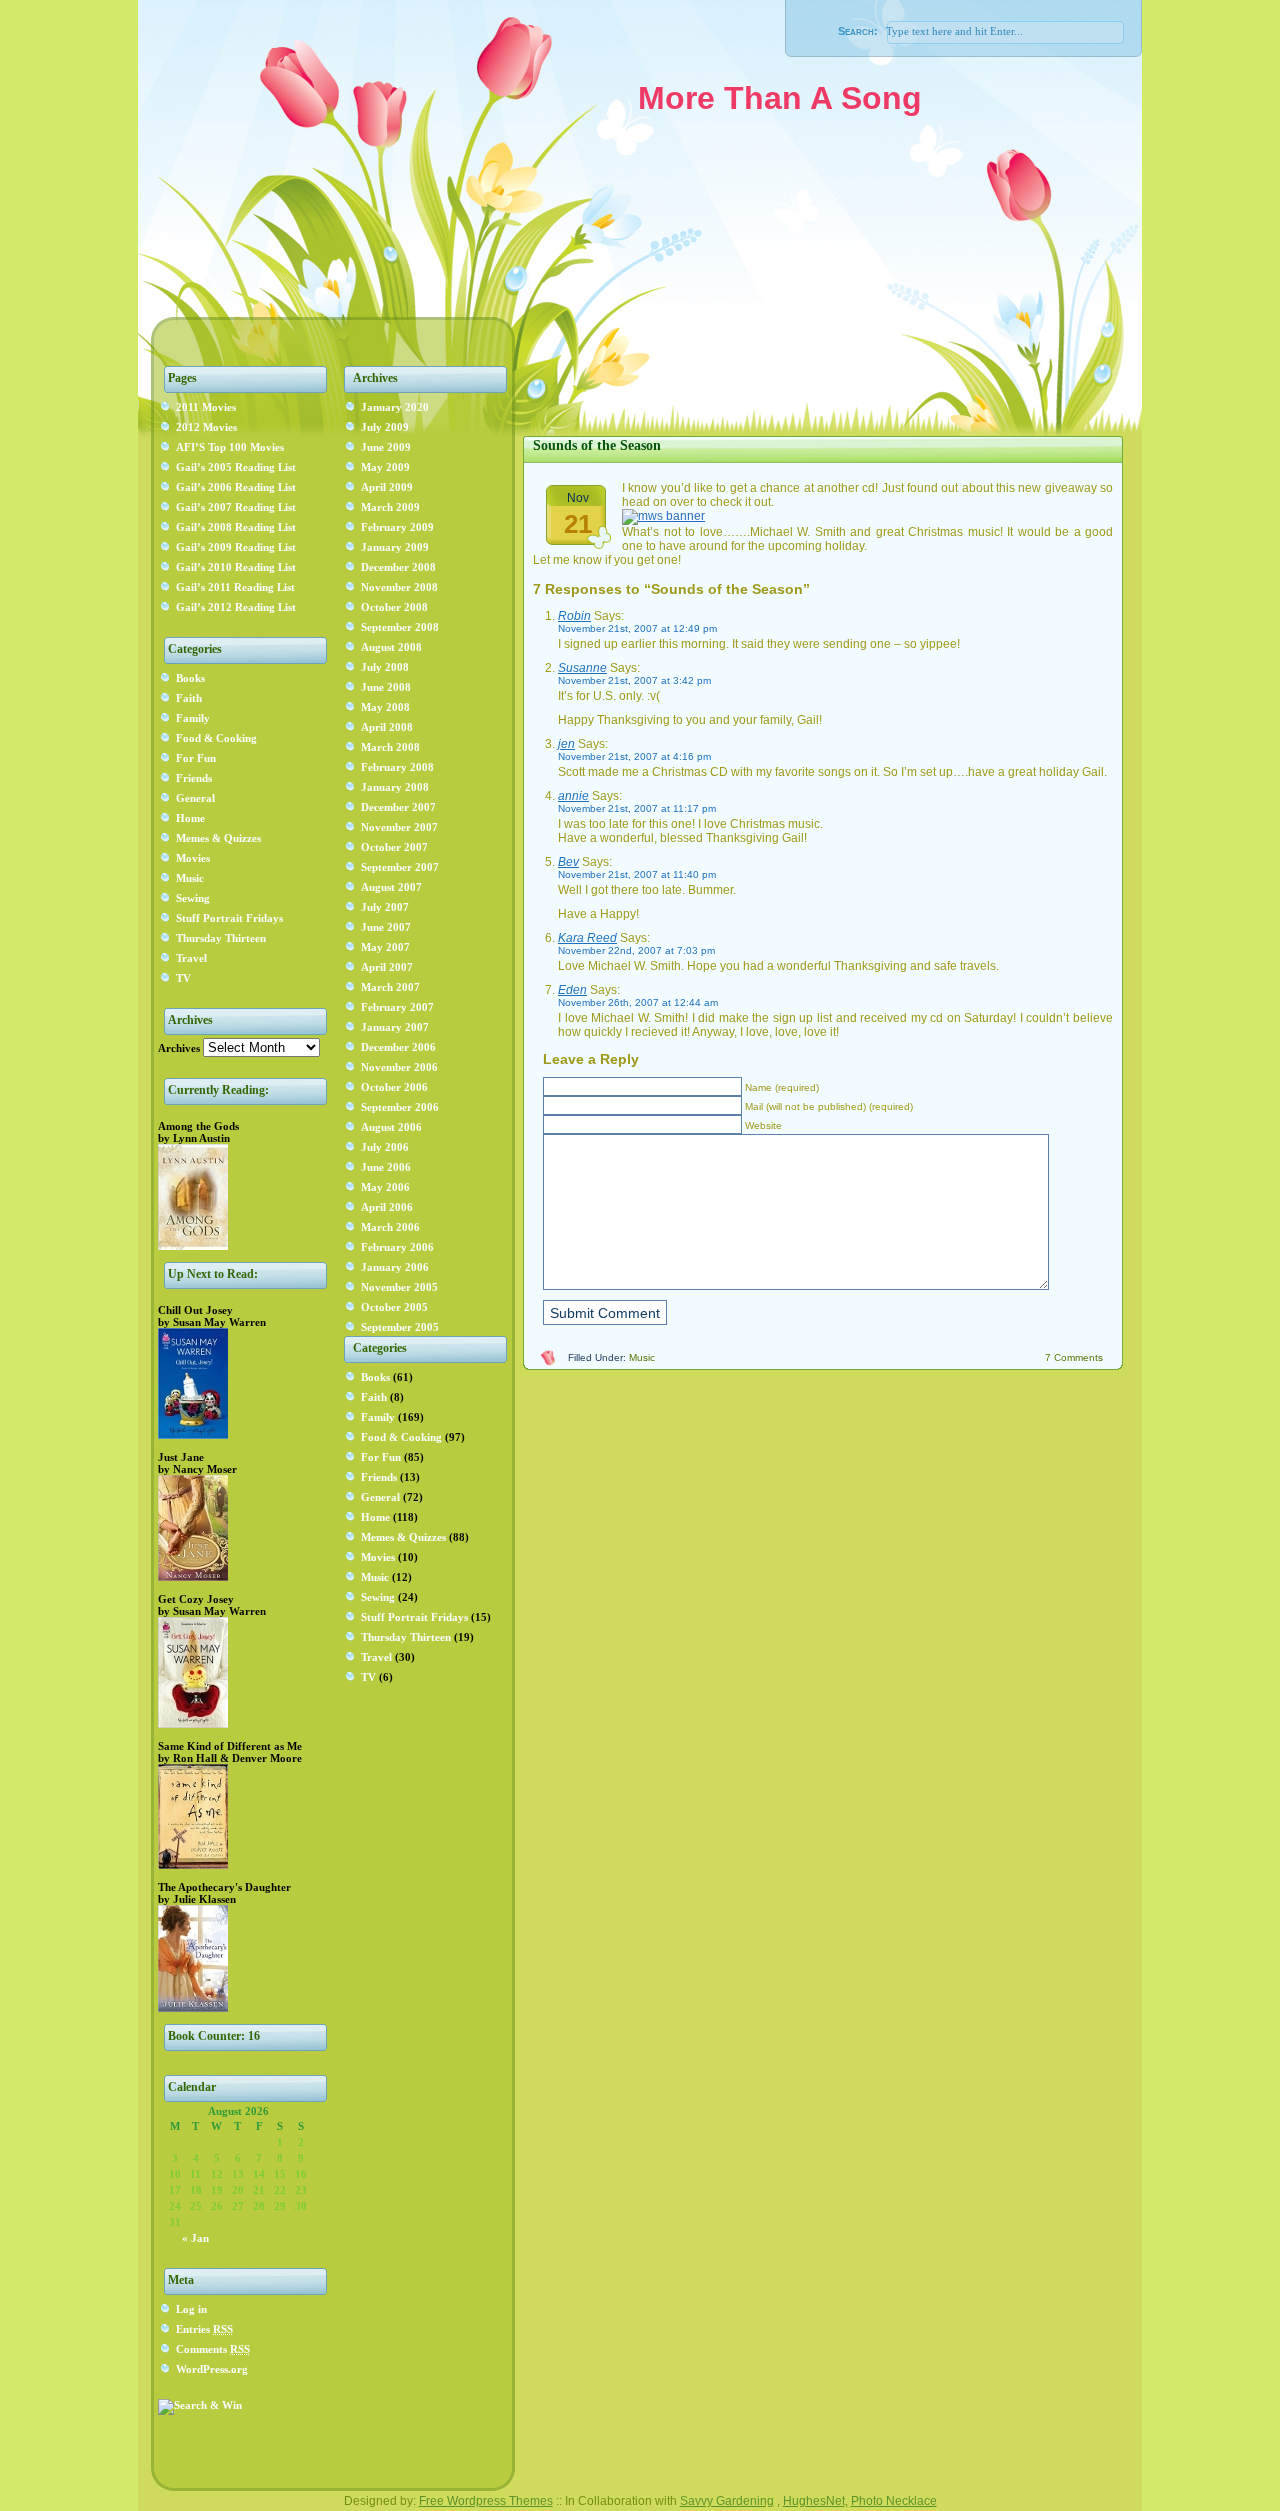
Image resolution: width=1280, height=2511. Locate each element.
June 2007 (386, 927)
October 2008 (394, 607)
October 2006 (394, 1087)
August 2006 (391, 1127)
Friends (194, 778)
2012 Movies (206, 427)
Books (190, 678)
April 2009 (387, 487)
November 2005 (399, 1287)
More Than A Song (780, 98)
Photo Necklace (894, 2501)
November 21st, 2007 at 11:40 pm (637, 874)
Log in (191, 2309)
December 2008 (398, 567)
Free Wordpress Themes (486, 2501)
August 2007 (391, 887)
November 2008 (399, 587)
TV (183, 978)
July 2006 (385, 1147)
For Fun (196, 758)
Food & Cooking (216, 738)
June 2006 (386, 1167)
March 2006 (390, 1227)
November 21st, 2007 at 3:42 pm (634, 680)
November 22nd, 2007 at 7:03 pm (636, 950)
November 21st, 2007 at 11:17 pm (637, 808)
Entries (204, 2329)
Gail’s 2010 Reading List (236, 567)
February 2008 (397, 767)
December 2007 (398, 807)
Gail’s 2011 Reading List (235, 587)
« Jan (195, 2238)
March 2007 (390, 987)
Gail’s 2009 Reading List (236, 547)
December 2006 (398, 1047)
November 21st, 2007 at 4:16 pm (634, 756)
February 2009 (397, 527)
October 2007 (394, 847)
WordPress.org (212, 2369)
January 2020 (395, 407)
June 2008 (386, 687)
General (195, 798)
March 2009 (390, 507)
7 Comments (1074, 1357)
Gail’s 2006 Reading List (236, 487)
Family (193, 718)
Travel (191, 958)
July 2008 (385, 667)
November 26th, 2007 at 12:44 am (638, 1002)
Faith (189, 698)
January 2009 (395, 547)
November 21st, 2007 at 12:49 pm (637, 628)
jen (566, 744)
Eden (572, 990)
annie (573, 796)
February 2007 (397, 1007)
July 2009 (385, 427)
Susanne (582, 668)
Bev (568, 862)
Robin (574, 616)
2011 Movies (206, 407)
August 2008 (391, 647)
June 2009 (386, 447)
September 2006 (400, 1107)
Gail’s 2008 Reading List (236, 527)
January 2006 (395, 1267)
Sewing (193, 898)
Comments (213, 2349)
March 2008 (390, 747)
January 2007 (395, 1027)
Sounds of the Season (597, 445)
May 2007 (385, 947)
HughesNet (814, 2501)
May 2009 (385, 467)
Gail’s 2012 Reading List (236, 607)
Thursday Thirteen (221, 938)
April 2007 (387, 967)
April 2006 (387, 1207)
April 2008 (387, 727)
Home (190, 818)
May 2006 (385, 1187)
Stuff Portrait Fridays (229, 918)
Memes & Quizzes (218, 838)
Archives (179, 1048)
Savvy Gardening (727, 2501)
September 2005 (400, 1327)
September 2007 (400, 867)
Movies (193, 858)
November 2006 (399, 1067)
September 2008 (400, 627)
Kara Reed (587, 938)
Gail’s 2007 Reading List (236, 507)
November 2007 (399, 827)
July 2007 (385, 907)
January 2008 (395, 787)
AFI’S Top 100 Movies (230, 447)
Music (190, 878)
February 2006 (397, 1247)
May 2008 (385, 707)
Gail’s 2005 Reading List (236, 467)
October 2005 (394, 1307)
